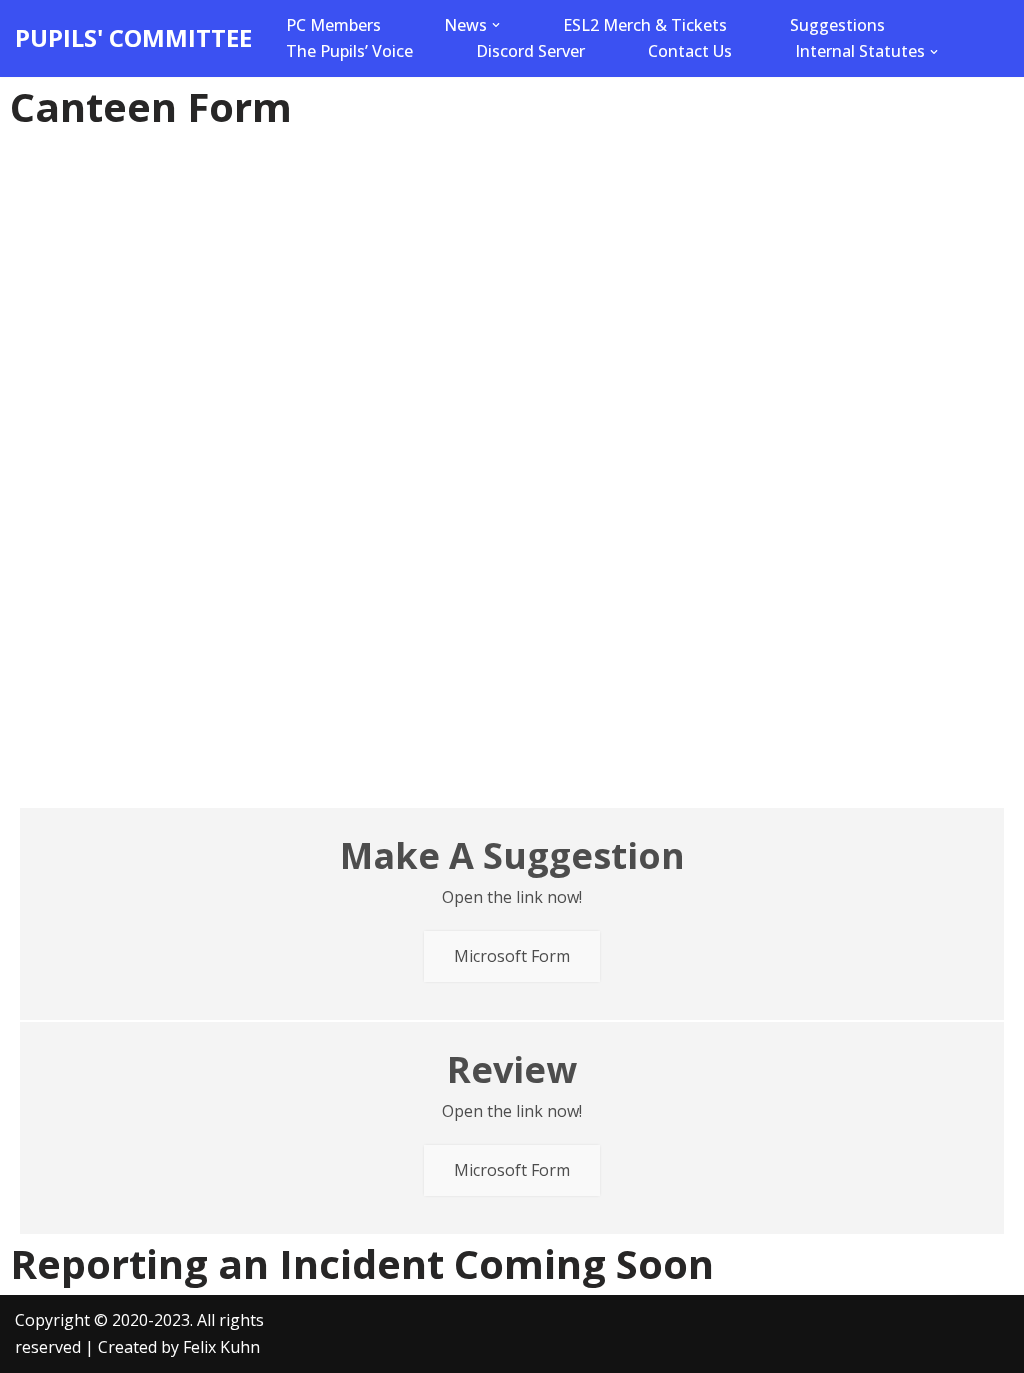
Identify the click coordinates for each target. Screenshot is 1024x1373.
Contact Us (690, 51)
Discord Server (530, 51)
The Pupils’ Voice (349, 51)
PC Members (333, 25)
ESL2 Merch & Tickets (645, 25)
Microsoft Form (512, 956)
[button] (496, 25)
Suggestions (837, 25)
